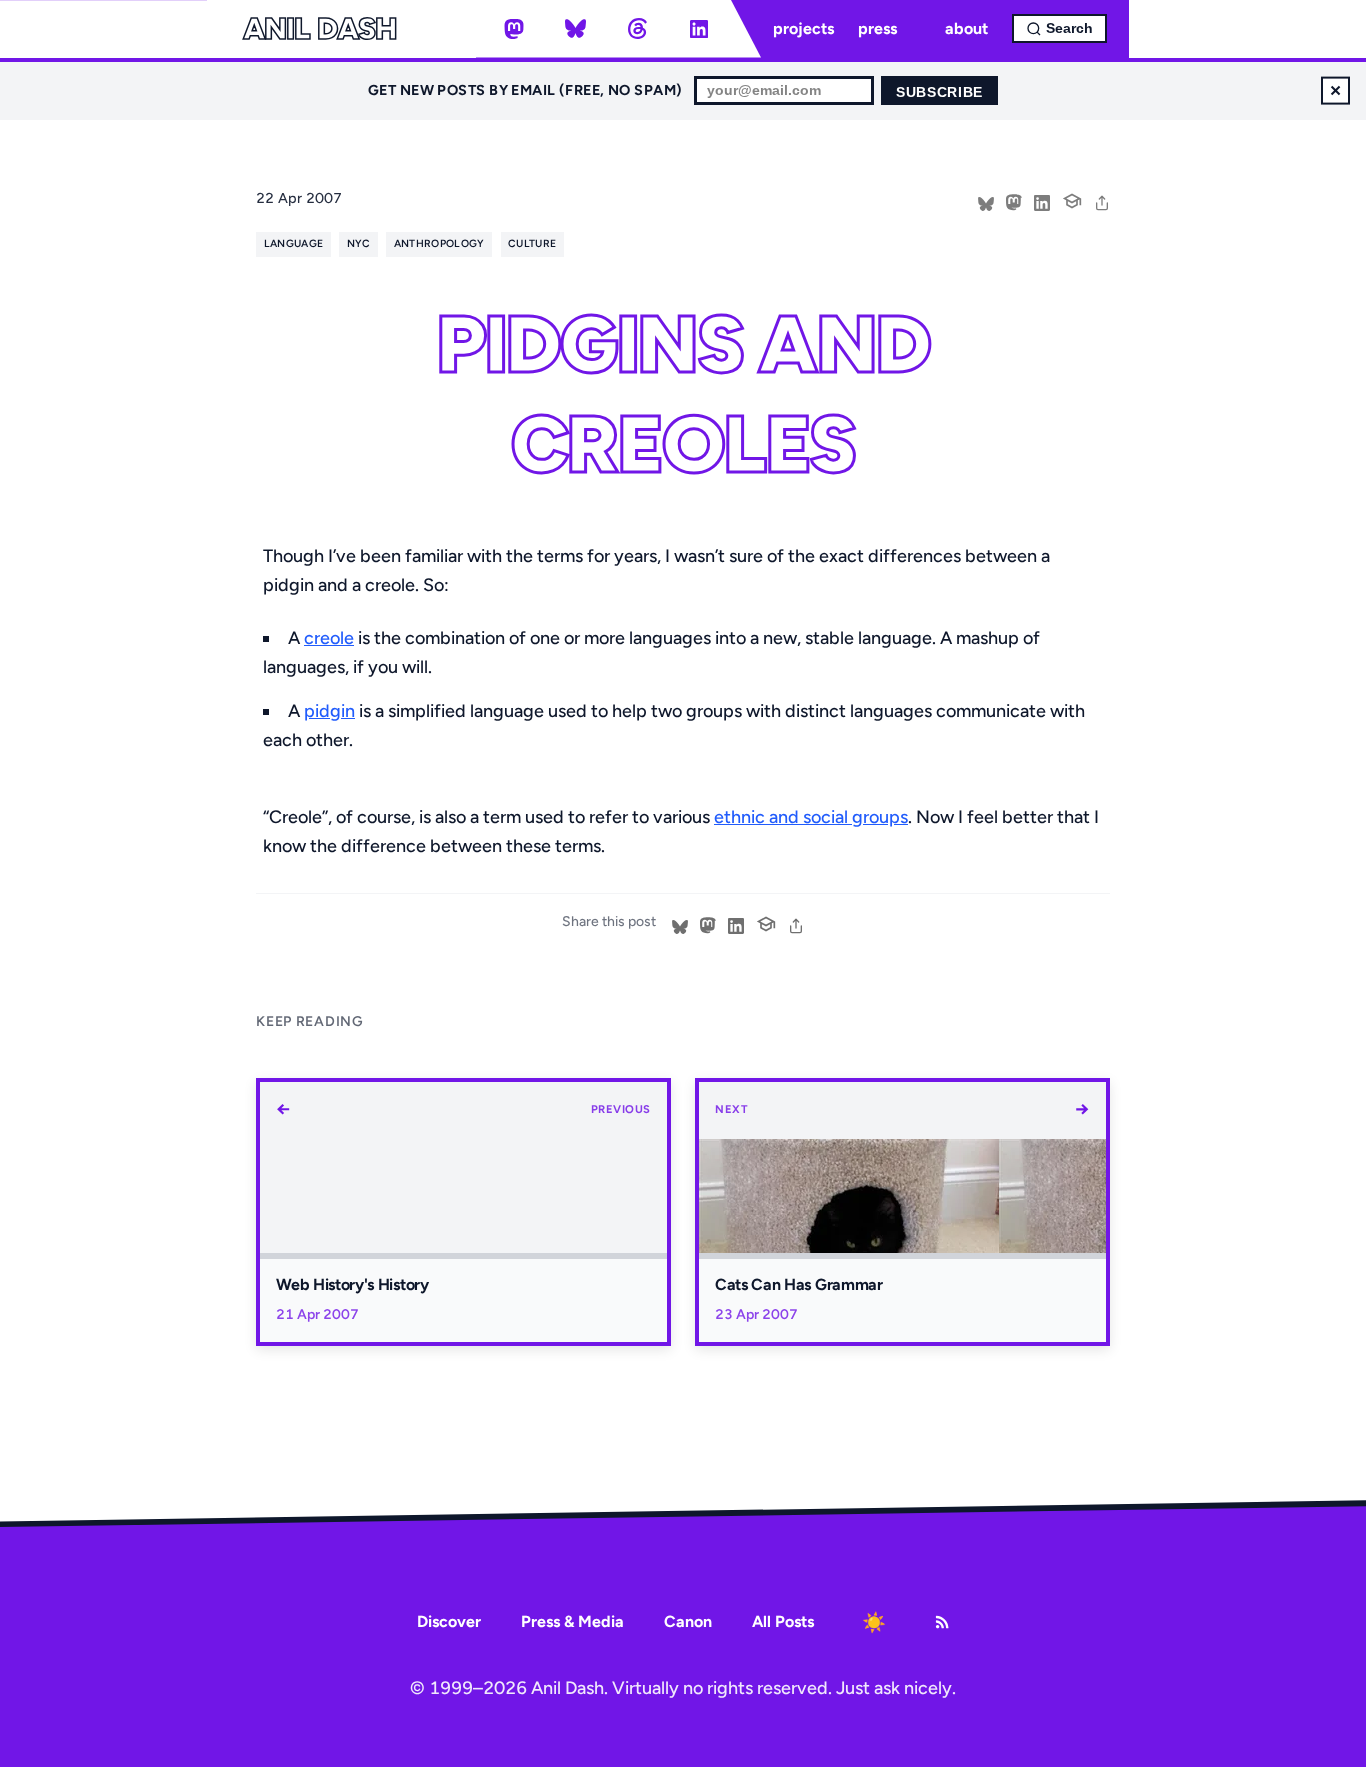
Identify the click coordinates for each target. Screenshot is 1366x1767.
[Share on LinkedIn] (1042, 201)
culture (532, 243)
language (294, 243)
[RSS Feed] (942, 1622)
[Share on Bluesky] (986, 201)
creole (329, 638)
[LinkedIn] (699, 29)
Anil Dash (319, 29)
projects (803, 28)
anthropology (439, 243)
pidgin (329, 711)
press (877, 28)
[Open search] (1059, 28)
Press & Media (572, 1621)
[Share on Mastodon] (1014, 201)
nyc (359, 243)
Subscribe (939, 92)
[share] (1102, 201)
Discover (449, 1621)
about (966, 28)
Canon (688, 1621)
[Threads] (637, 29)
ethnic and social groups (811, 817)
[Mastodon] (514, 29)
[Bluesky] (576, 29)
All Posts (783, 1621)
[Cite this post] (1072, 199)
